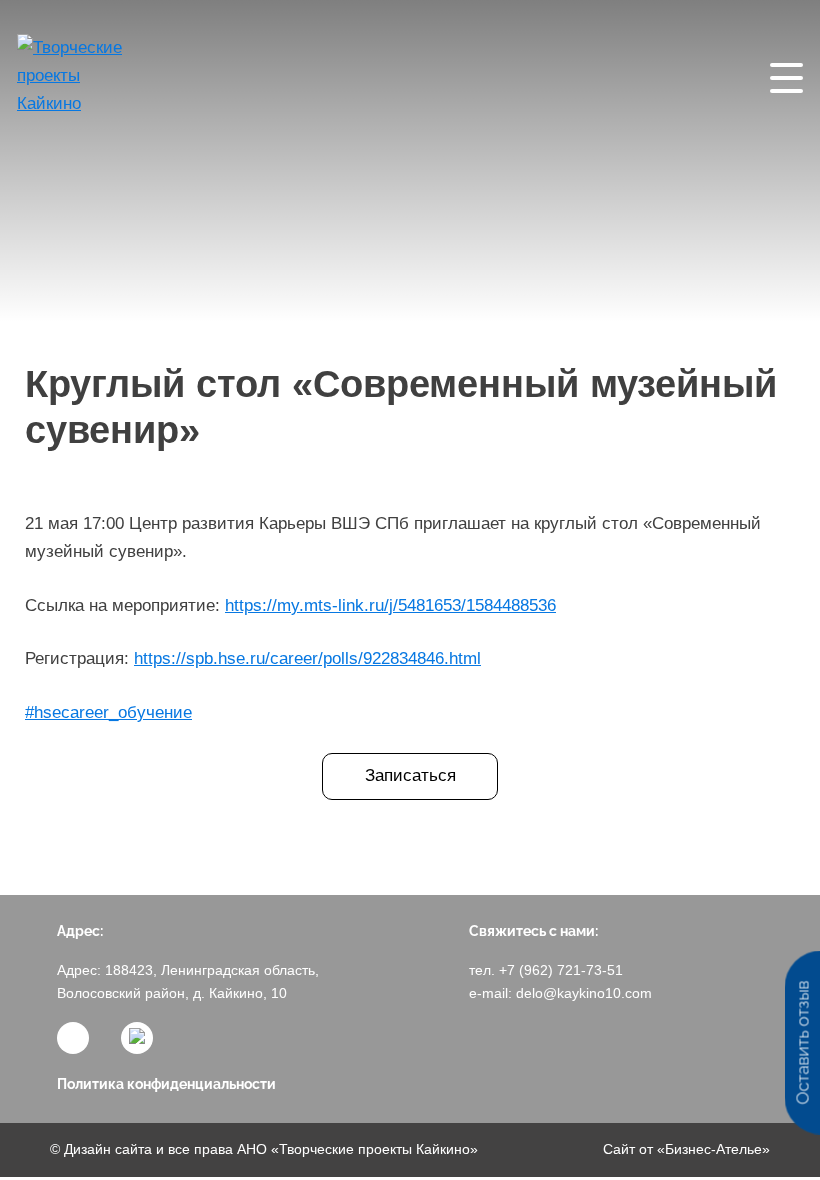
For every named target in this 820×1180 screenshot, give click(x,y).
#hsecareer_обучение (108, 712)
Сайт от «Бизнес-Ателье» (686, 1149)
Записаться (410, 775)
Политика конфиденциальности (166, 1084)
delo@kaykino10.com (584, 993)
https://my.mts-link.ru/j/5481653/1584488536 (390, 605)
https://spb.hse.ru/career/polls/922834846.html (307, 658)
